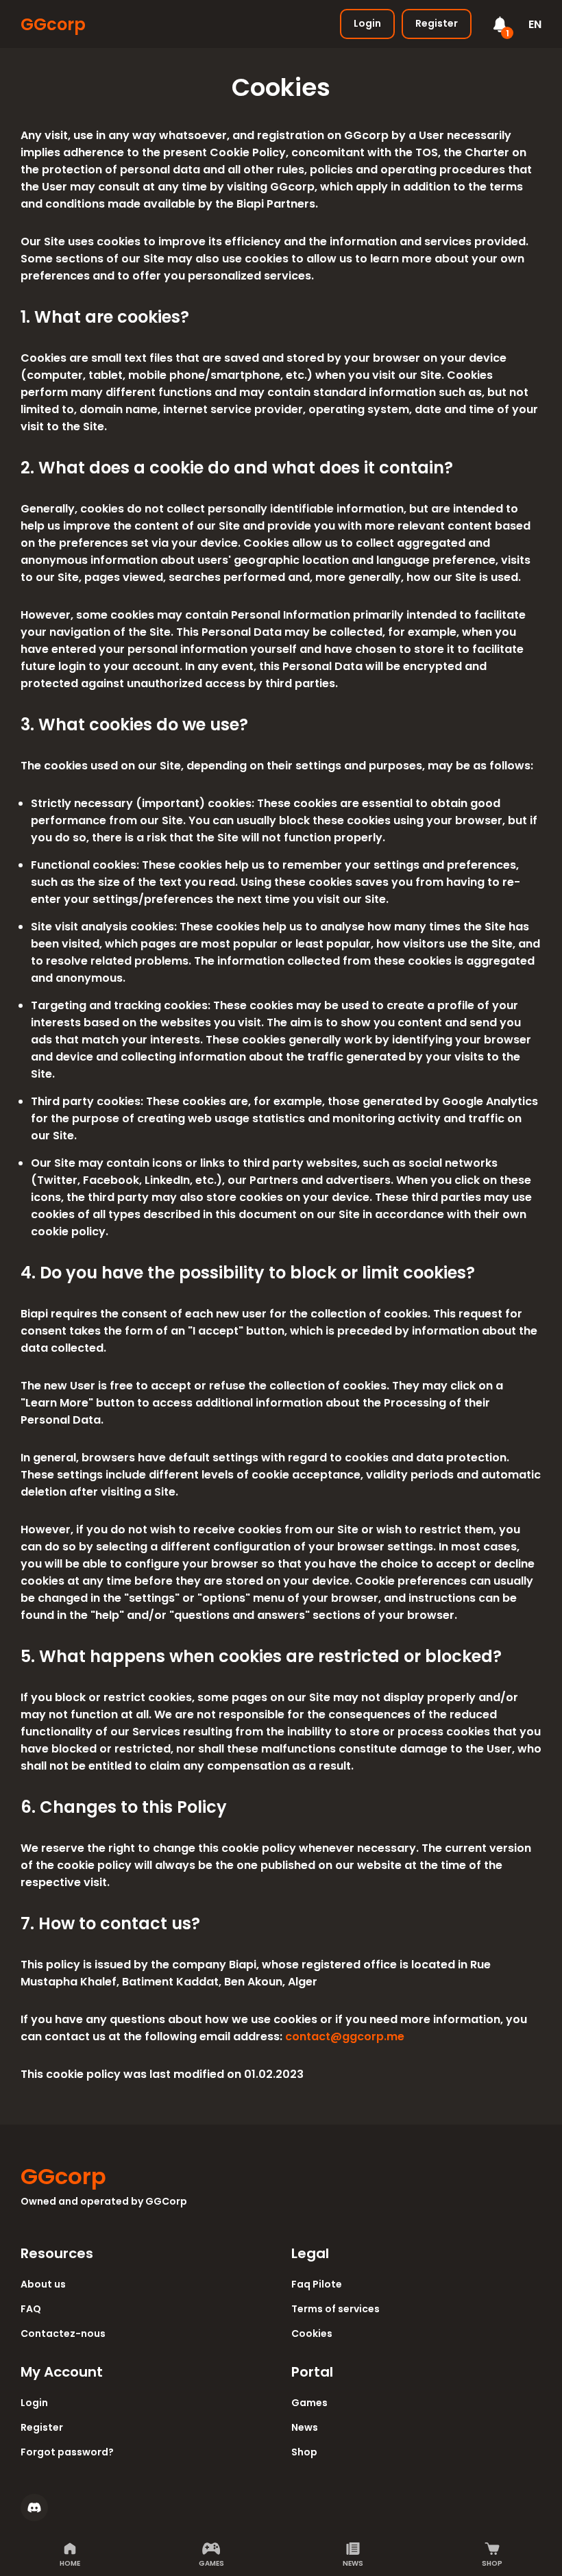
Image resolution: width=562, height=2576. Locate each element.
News (353, 2563)
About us (43, 2284)
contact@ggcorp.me (345, 2036)
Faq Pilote (317, 2284)
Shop (492, 2563)
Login (367, 23)
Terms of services (335, 2309)
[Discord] (34, 2507)
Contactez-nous (63, 2333)
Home (70, 2563)
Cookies (312, 2333)
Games (211, 2563)
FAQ (31, 2309)
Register (437, 23)
